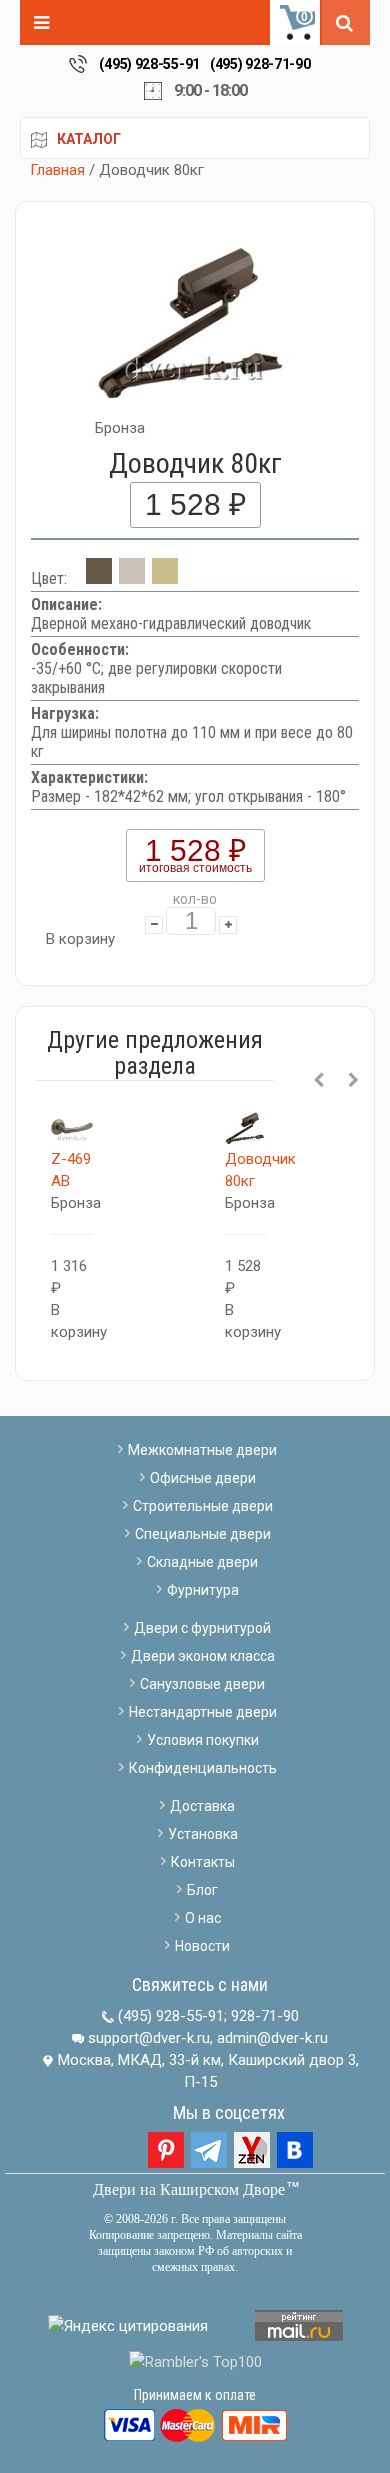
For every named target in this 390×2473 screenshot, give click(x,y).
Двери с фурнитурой (202, 1628)
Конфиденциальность (203, 1768)
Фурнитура (203, 1590)
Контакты (203, 1862)
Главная (57, 170)
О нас (203, 1918)
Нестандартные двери (203, 1712)
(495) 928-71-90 (260, 64)
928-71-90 (265, 2016)
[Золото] (165, 578)
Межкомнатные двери (202, 1450)
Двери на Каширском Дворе (189, 2189)
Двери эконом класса (203, 1656)
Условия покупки (203, 1740)
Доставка (202, 1806)
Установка (203, 1834)
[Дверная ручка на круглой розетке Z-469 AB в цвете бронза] (72, 1127)
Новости (202, 1946)
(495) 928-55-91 (149, 64)
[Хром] (132, 578)
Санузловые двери (202, 1684)
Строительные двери (203, 1506)
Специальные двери (203, 1534)
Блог (202, 1890)
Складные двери (202, 1562)
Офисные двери (203, 1478)
